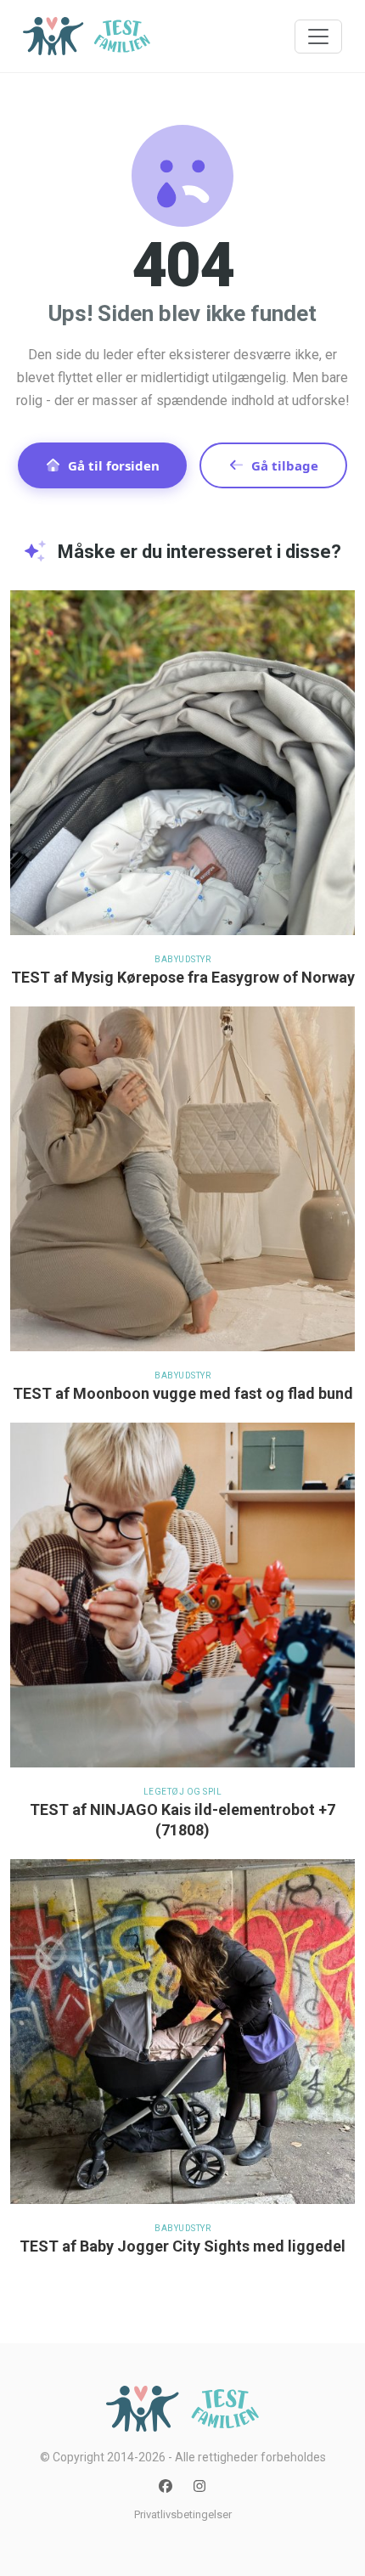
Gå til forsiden (114, 465)
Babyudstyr (182, 959)
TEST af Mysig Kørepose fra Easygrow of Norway (183, 977)
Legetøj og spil (183, 1792)
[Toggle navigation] (318, 37)
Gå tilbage (285, 465)
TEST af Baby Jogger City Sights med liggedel (182, 2246)
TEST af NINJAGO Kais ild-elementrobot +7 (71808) (182, 1820)
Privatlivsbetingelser (183, 2514)
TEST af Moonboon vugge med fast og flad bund (183, 1393)
